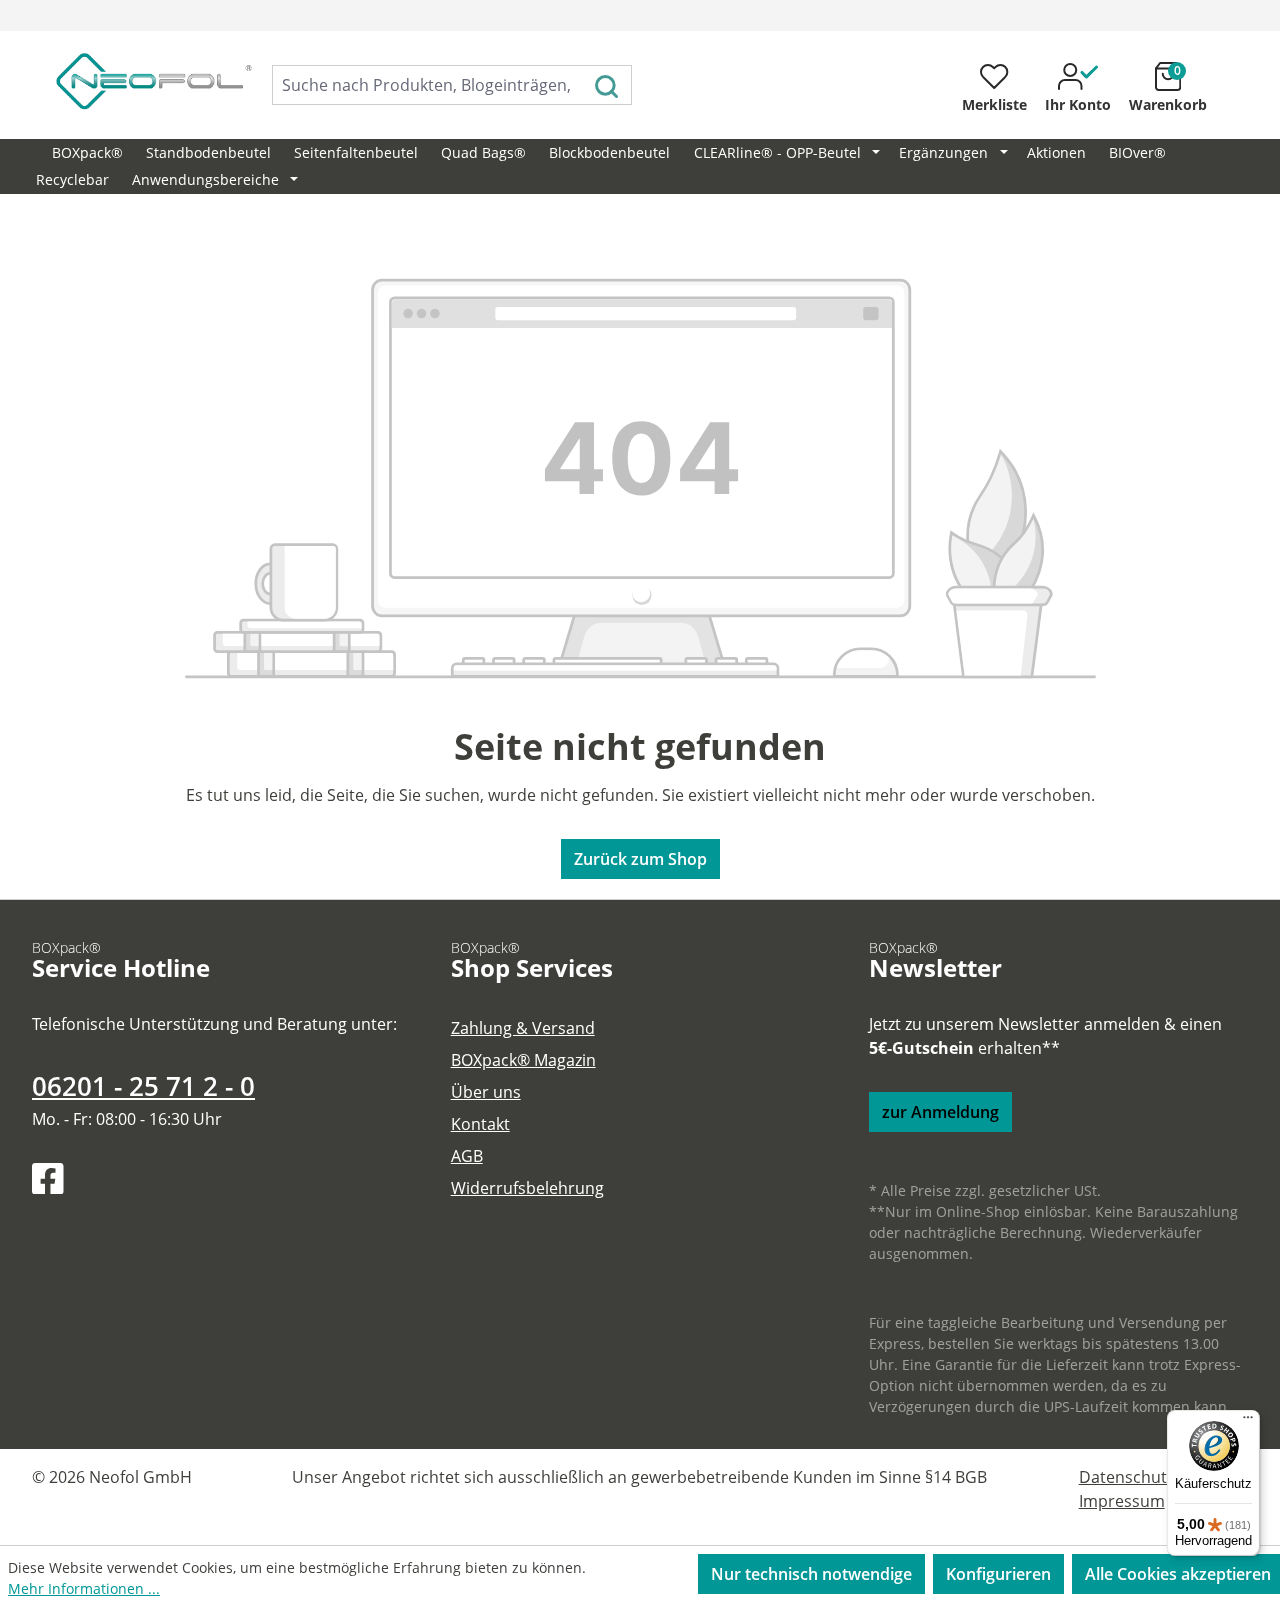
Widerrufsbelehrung (527, 1188)
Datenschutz (1126, 1477)
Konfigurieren (998, 1574)
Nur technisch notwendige (811, 1574)
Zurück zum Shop (640, 859)
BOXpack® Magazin (523, 1060)
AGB (467, 1156)
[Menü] (1248, 1422)
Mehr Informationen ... (84, 1588)
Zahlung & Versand (523, 1028)
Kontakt (480, 1124)
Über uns (486, 1092)
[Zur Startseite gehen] (132, 81)
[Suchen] (607, 85)
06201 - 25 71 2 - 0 (143, 1086)
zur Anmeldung (940, 1112)
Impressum (1122, 1501)
